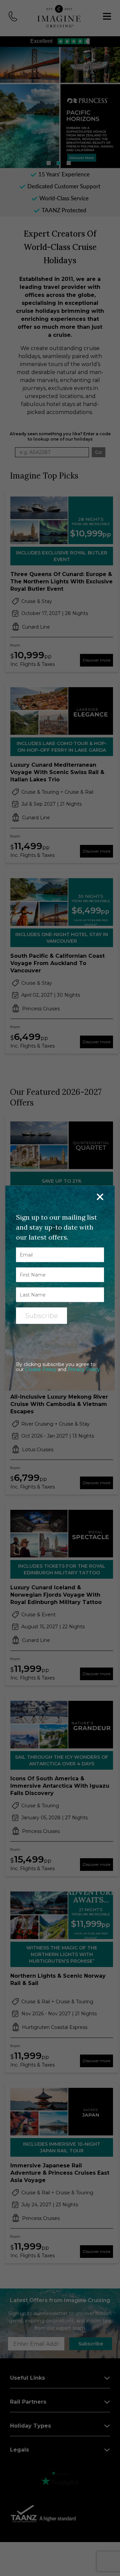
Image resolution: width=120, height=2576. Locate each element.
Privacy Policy (84, 1369)
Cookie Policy (41, 1369)
